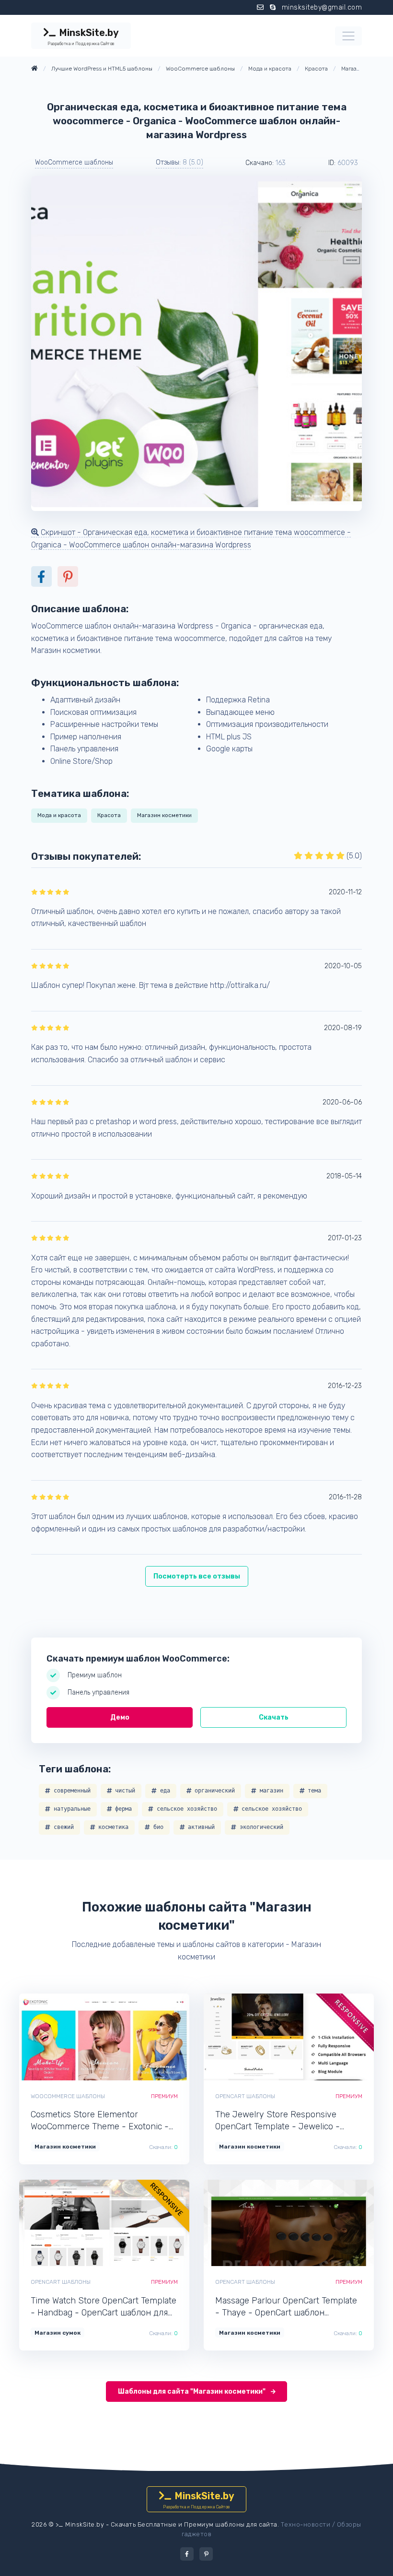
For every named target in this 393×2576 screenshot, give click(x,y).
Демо (120, 1717)
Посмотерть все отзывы (197, 1576)
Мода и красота (59, 815)
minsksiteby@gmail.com (322, 7)
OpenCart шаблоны (245, 2096)
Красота (109, 815)
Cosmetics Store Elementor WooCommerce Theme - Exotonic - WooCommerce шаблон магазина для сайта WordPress (100, 2121)
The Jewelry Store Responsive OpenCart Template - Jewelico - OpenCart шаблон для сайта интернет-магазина (277, 2121)
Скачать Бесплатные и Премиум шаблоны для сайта (194, 2524)
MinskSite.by (83, 36)
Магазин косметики (164, 815)
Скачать (274, 1717)
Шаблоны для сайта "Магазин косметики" (192, 2392)
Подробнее (137, 2037)
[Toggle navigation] (348, 36)
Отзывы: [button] (179, 162)
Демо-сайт (72, 2037)
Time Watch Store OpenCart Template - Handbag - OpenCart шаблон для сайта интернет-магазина (104, 2307)
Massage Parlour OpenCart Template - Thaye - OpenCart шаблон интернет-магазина (286, 2307)
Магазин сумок (58, 2333)
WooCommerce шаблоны (74, 162)
